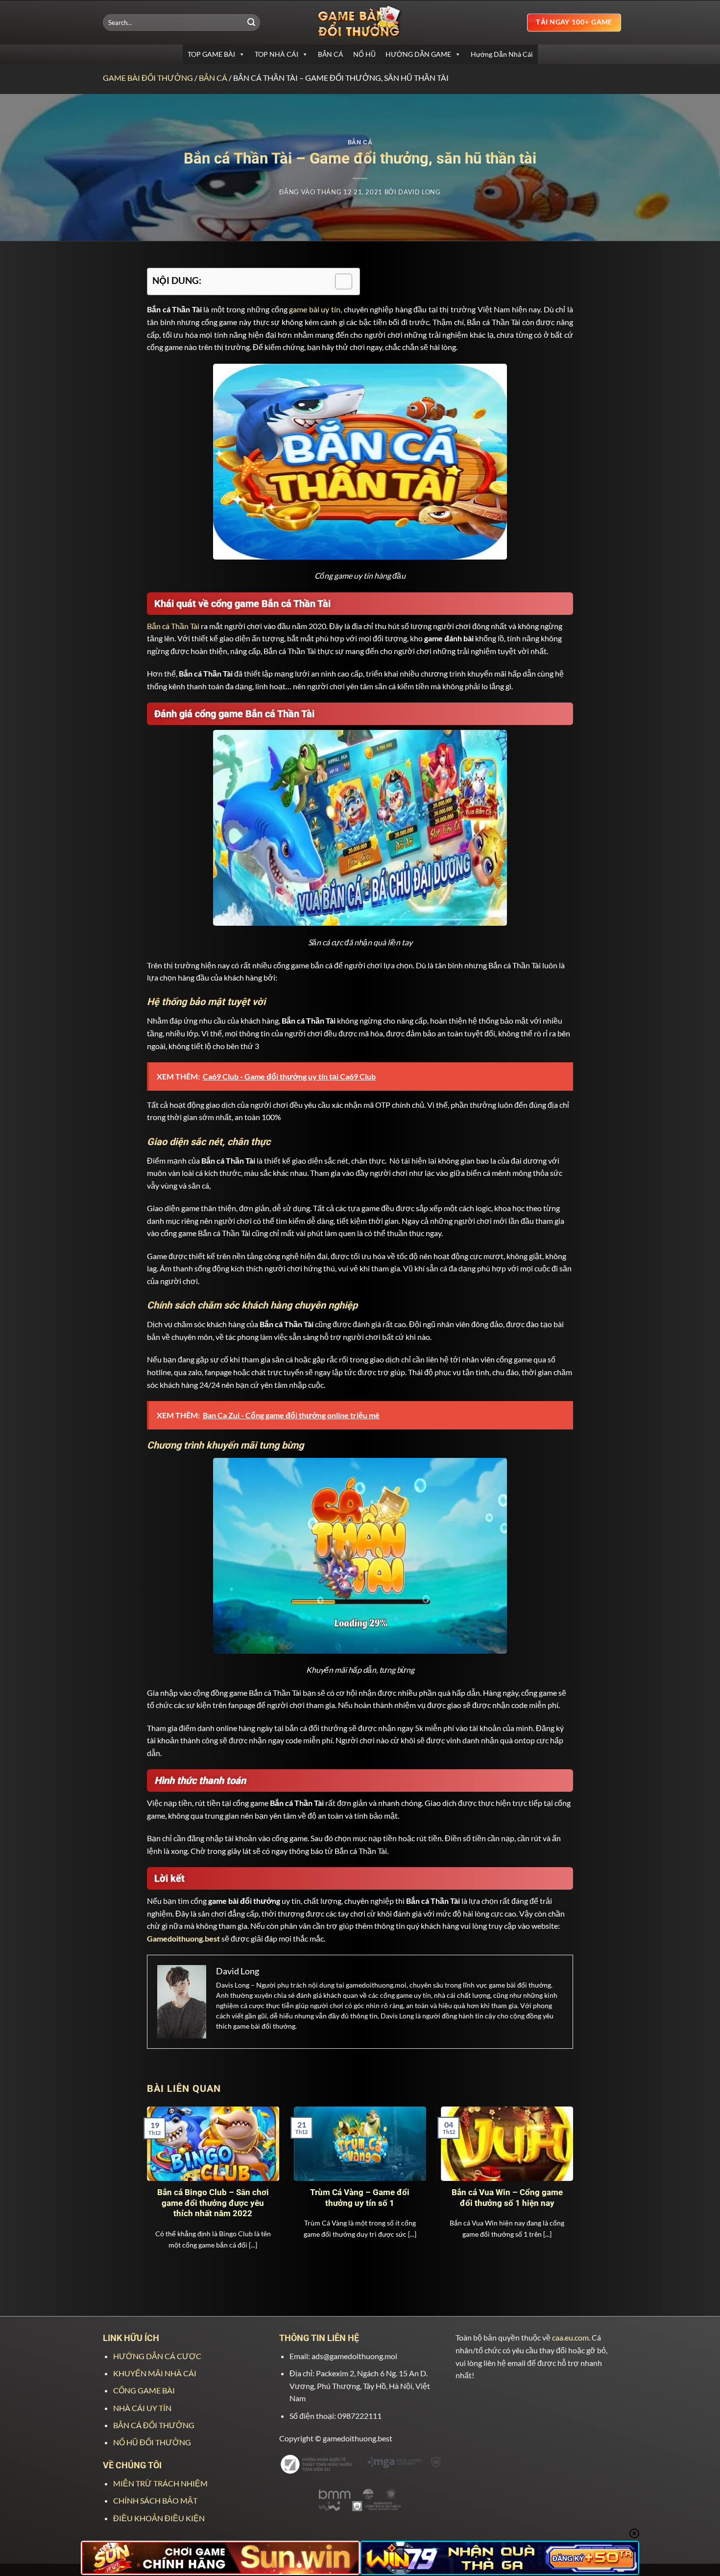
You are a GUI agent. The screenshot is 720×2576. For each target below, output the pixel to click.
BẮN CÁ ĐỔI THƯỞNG (154, 2425)
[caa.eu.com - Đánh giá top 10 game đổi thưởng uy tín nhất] (360, 22)
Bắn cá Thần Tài (173, 626)
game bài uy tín (315, 309)
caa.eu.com (570, 2337)
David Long (419, 192)
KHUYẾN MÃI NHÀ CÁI (155, 2373)
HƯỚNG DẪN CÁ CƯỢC (157, 2356)
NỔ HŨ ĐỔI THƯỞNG (152, 2442)
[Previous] (161, 2175)
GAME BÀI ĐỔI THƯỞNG (148, 78)
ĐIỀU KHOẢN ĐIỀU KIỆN (159, 2518)
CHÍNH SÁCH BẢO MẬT (155, 2500)
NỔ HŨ (364, 54)
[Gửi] (251, 23)
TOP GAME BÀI (211, 54)
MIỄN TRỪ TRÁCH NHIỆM (160, 2483)
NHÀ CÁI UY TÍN (142, 2408)
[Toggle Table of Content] (339, 281)
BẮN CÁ (331, 54)
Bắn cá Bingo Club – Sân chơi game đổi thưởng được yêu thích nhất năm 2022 (213, 2203)
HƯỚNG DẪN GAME (418, 54)
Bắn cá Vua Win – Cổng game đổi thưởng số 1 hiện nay (507, 2198)
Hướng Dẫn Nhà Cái (502, 54)
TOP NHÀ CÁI (276, 54)
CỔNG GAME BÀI (144, 2390)
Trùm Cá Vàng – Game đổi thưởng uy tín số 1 (360, 2198)
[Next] (559, 2175)
